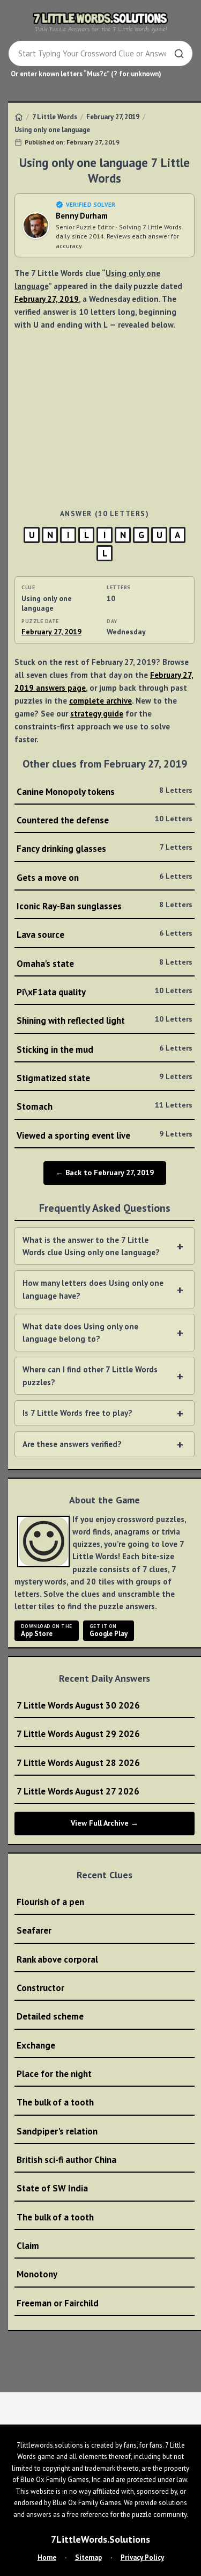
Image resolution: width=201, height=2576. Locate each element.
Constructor (40, 1988)
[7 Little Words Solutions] (101, 22)
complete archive (100, 701)
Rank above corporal (57, 1959)
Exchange (36, 2045)
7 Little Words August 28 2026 (78, 1763)
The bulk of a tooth (55, 2102)
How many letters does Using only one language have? (93, 1289)
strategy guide (97, 714)
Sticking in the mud (105, 1049)
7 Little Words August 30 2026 (78, 1705)
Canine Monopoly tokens (105, 791)
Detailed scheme (50, 2016)
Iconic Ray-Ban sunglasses (105, 906)
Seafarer (34, 1930)
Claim (28, 2246)
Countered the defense (105, 820)
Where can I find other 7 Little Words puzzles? (90, 1376)
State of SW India (52, 2188)
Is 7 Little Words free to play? (77, 1413)
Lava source (105, 934)
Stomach (105, 1106)
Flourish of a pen (50, 1902)
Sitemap (88, 2557)
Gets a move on (105, 877)
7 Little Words (55, 117)
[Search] (179, 54)
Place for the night (54, 2074)
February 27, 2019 (113, 117)
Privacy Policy (142, 2557)
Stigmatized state (105, 1078)
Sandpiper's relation (57, 2131)
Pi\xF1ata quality (105, 992)
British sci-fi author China (66, 2160)
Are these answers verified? (72, 1444)
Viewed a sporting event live (105, 1135)
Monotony (37, 2274)
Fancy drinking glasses (105, 848)
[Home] (19, 117)
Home (47, 2557)
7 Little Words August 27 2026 (78, 1791)
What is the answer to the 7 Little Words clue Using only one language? (91, 1246)
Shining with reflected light (105, 1020)
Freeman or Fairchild (58, 2303)
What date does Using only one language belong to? (80, 1333)
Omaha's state (105, 963)
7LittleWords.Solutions (100, 2539)
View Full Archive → (105, 1823)
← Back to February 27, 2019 (105, 1173)
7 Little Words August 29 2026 (78, 1734)
